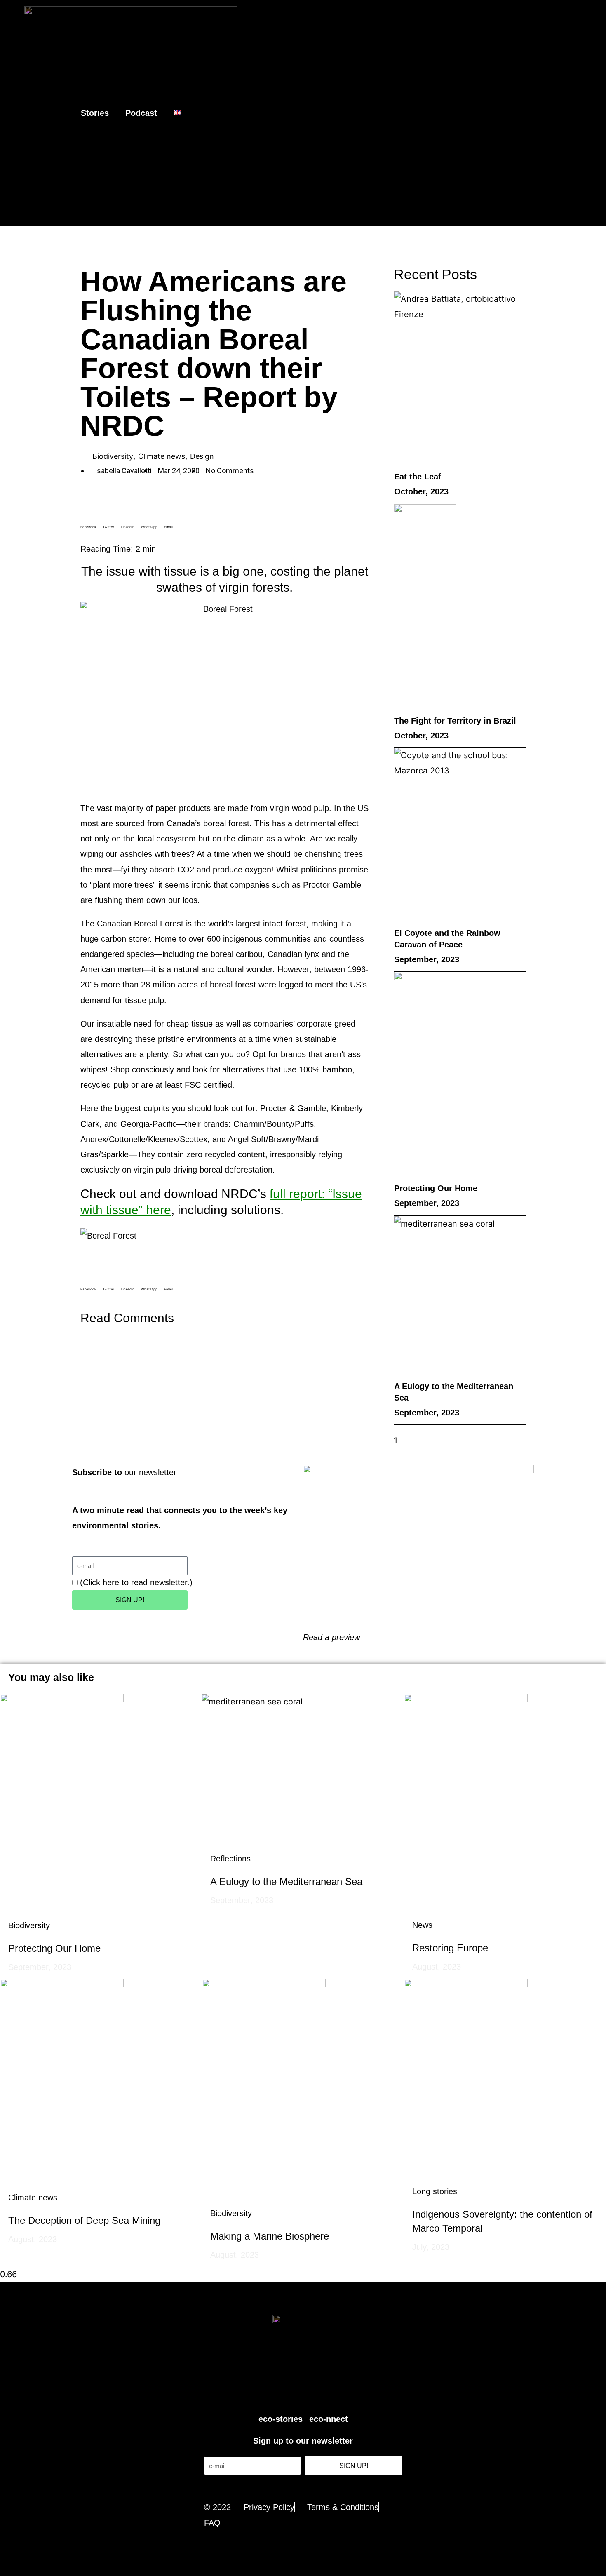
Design (202, 456)
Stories (95, 113)
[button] (593, 113)
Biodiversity (113, 456)
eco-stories (281, 2419)
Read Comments (127, 1318)
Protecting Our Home (436, 1188)
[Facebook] (294, 2393)
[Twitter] (275, 2393)
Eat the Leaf (418, 477)
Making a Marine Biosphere (270, 2236)
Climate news (162, 456)
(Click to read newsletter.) (136, 1582)
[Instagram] (312, 2393)
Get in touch (303, 2488)
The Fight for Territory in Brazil (455, 721)
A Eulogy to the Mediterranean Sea (286, 1881)
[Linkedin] (331, 2393)
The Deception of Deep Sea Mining (84, 2220)
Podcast (141, 113)
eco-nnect (329, 2419)
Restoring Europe (450, 1948)
